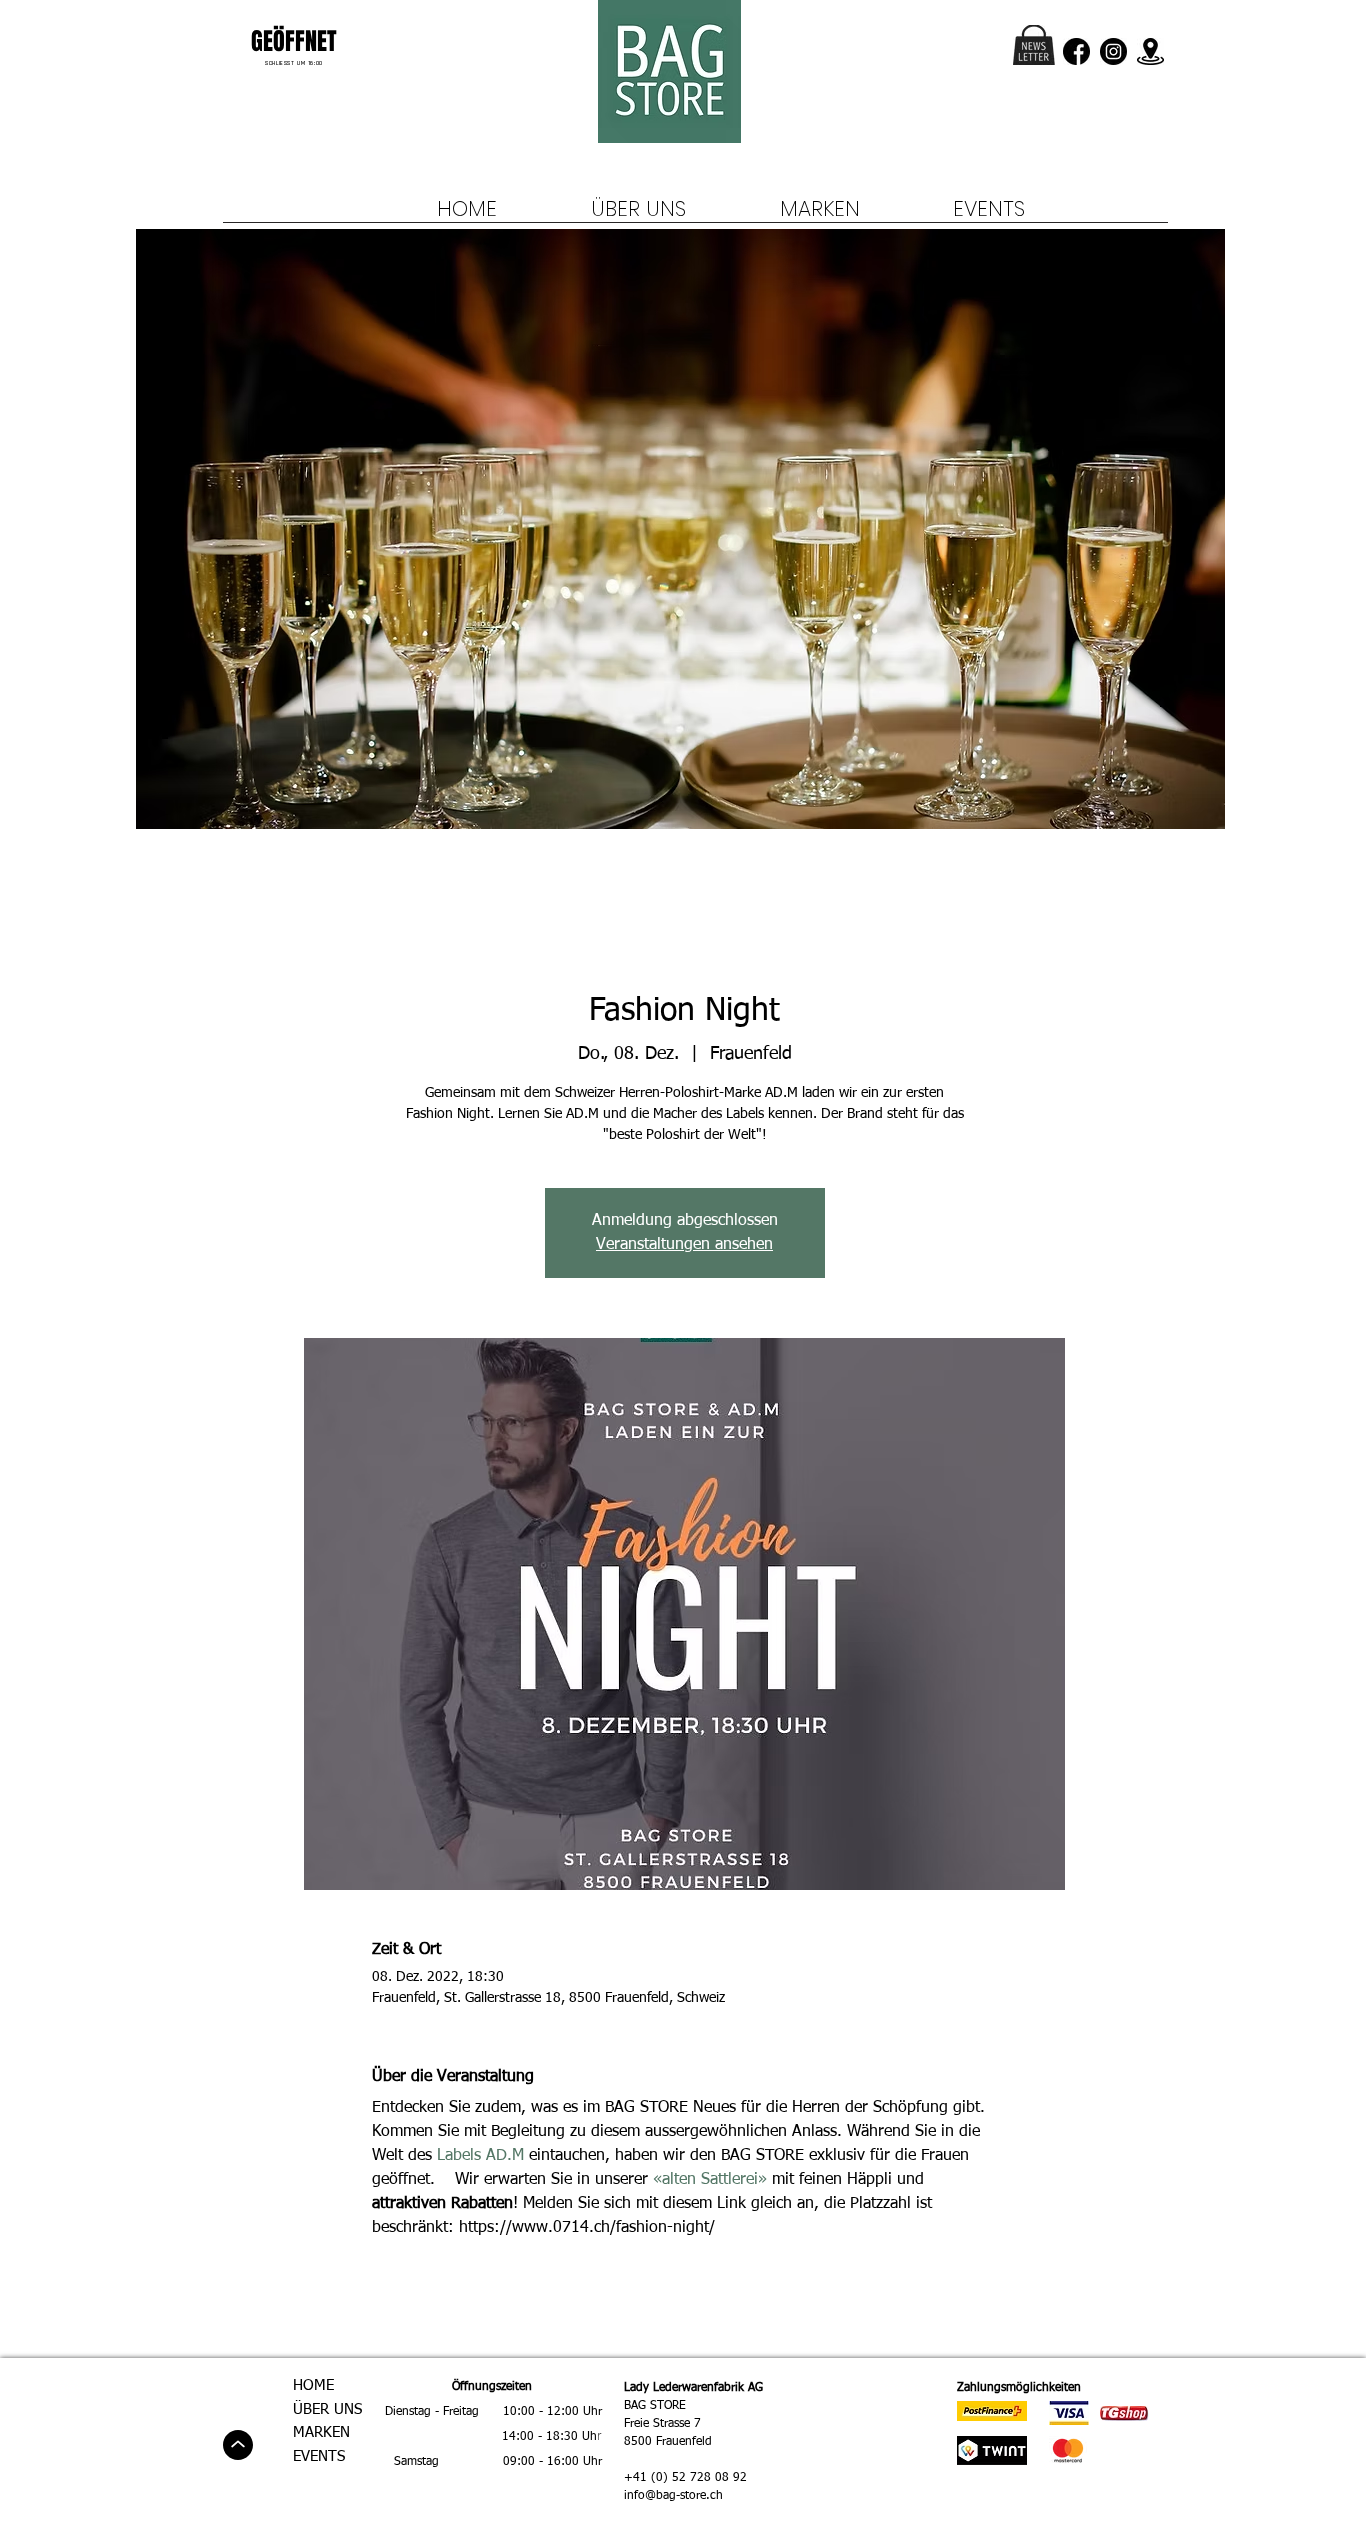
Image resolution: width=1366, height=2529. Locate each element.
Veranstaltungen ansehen (684, 1245)
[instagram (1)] (1113, 51)
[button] (1034, 45)
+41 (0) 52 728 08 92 (685, 2478)
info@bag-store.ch (673, 2496)
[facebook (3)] (1076, 51)
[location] (1150, 51)
